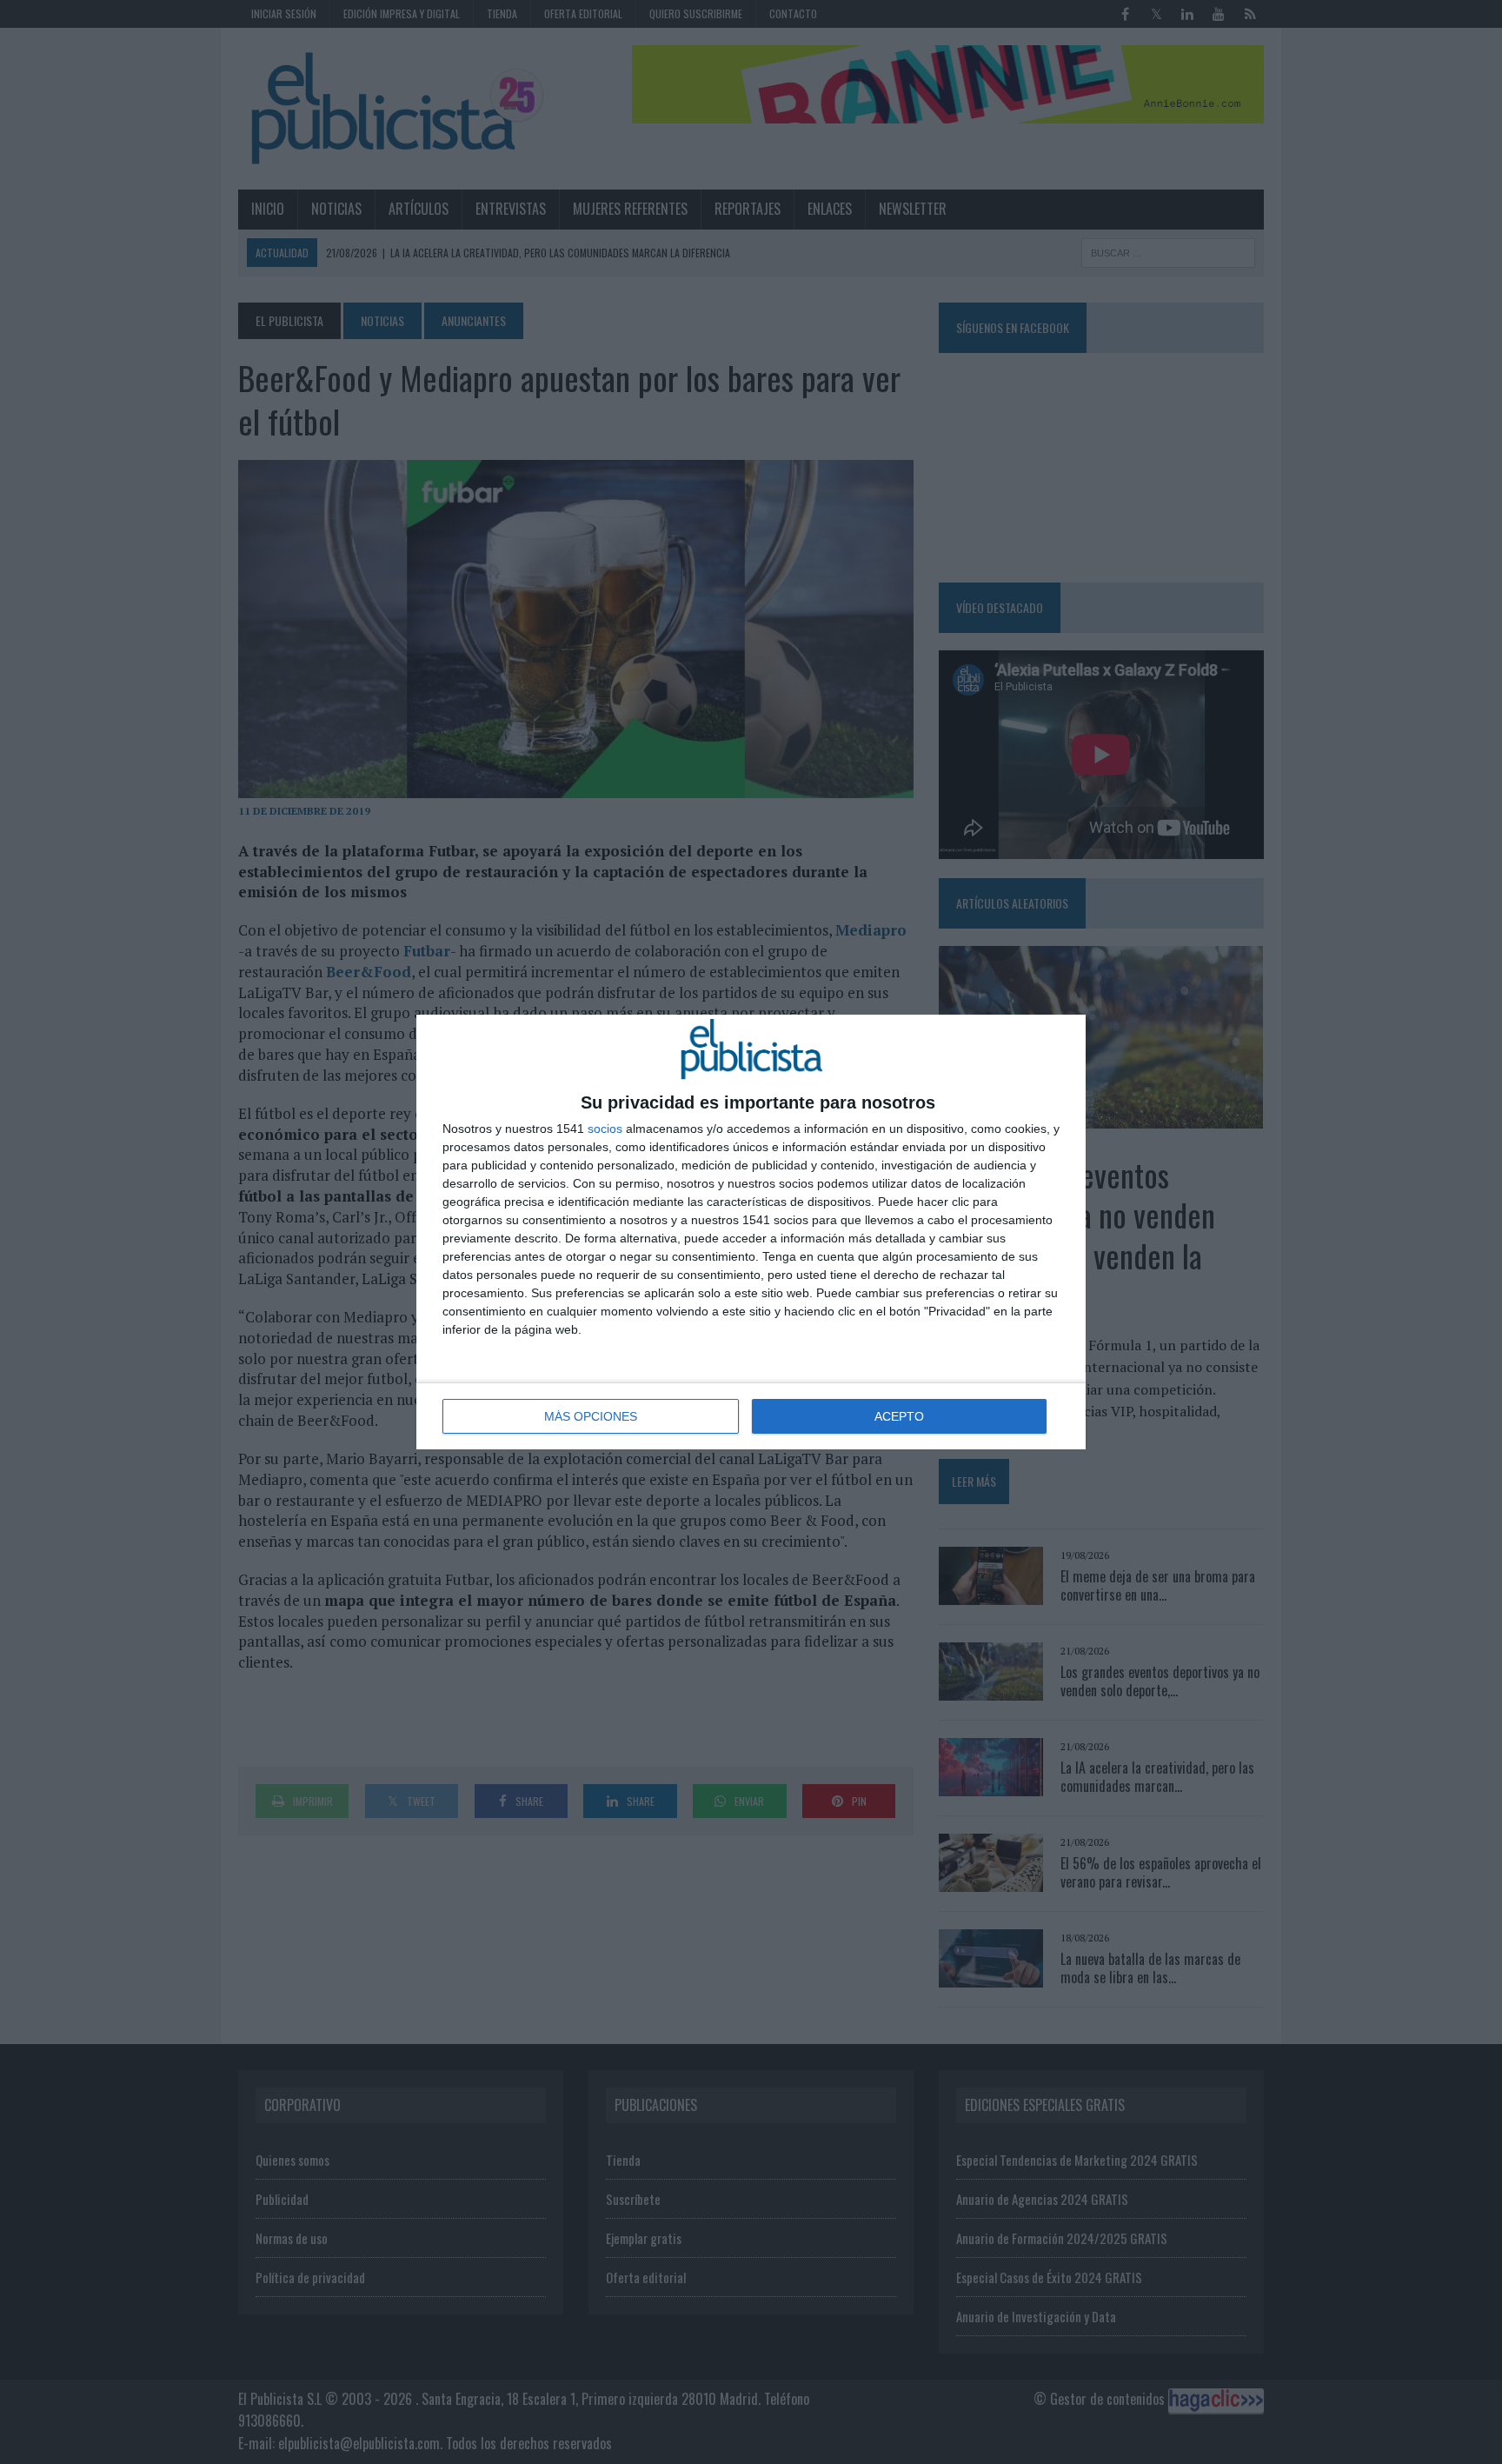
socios (605, 1129)
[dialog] (751, 1232)
